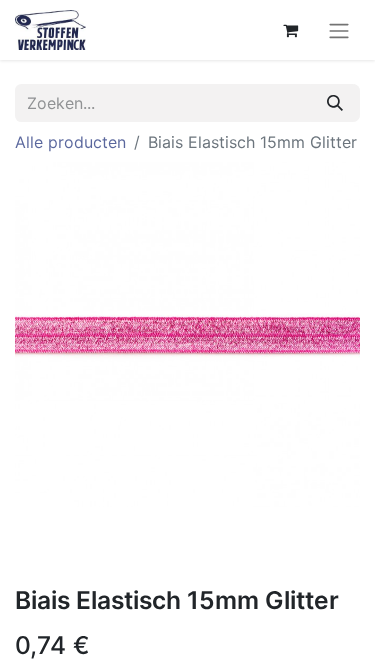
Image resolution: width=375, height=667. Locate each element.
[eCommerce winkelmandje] (290, 30)
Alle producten (70, 142)
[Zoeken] (335, 103)
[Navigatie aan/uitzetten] (339, 30)
